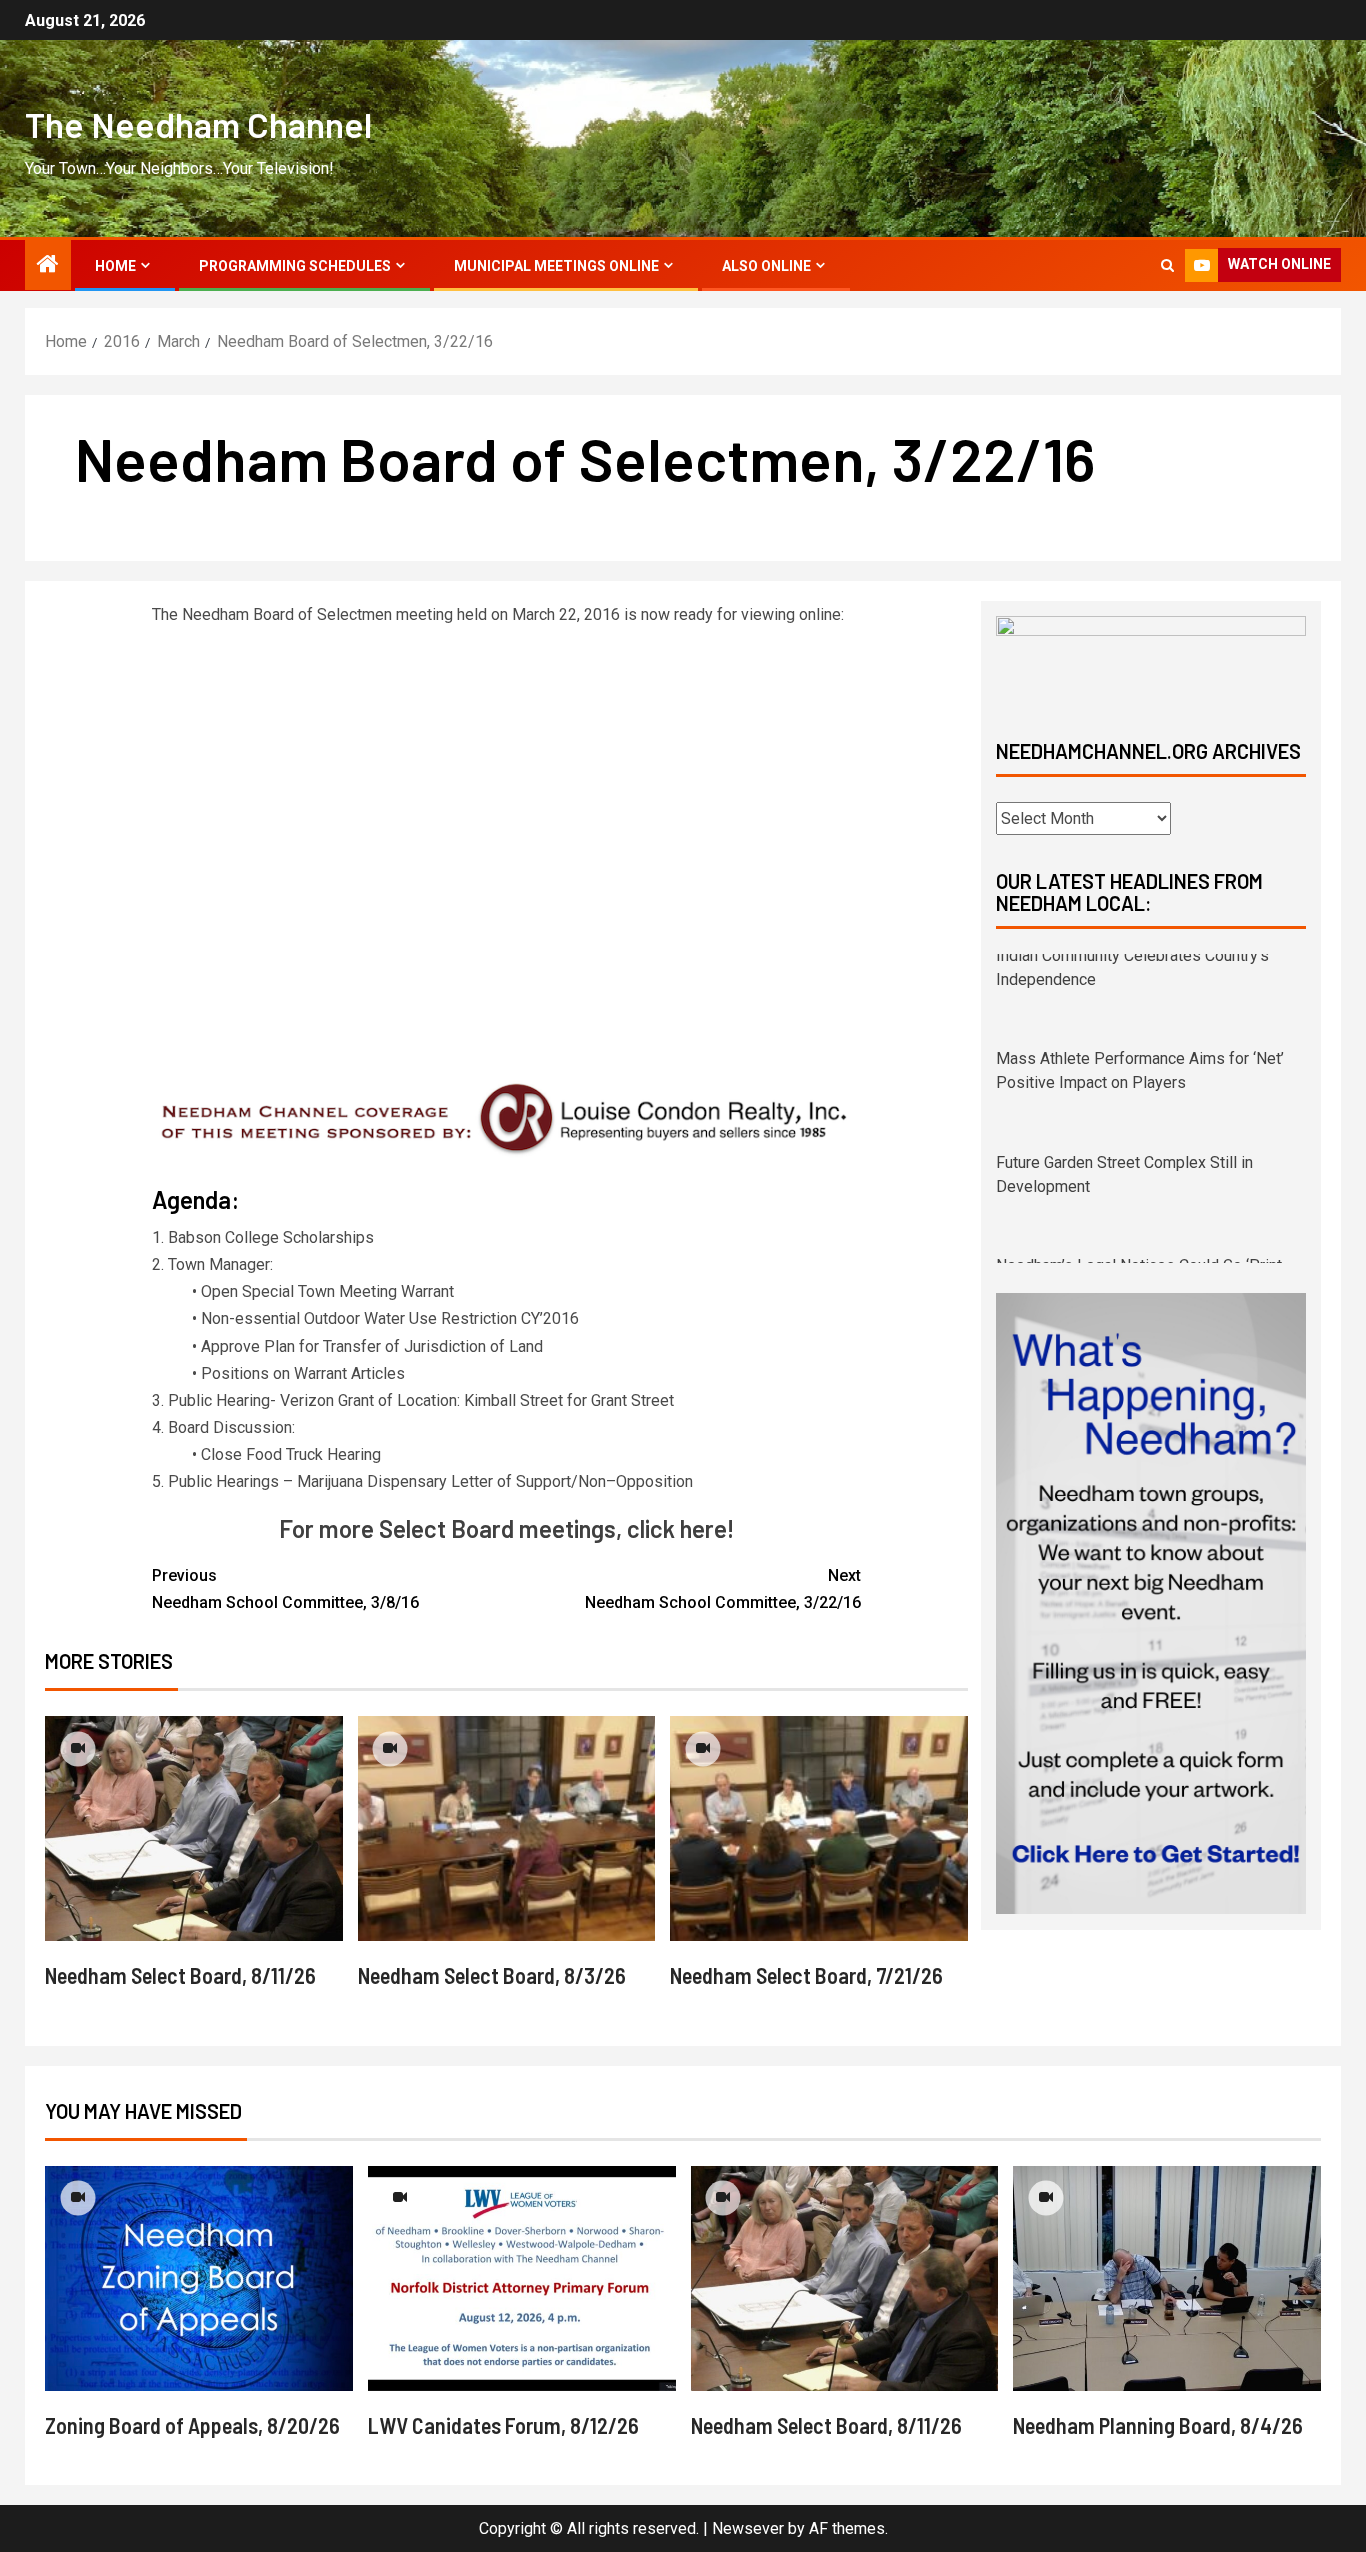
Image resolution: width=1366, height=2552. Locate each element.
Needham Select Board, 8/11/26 (180, 1975)
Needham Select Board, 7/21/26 (806, 1975)
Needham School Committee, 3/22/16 (723, 1589)
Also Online (766, 266)
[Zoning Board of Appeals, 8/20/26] (199, 2278)
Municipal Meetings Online (556, 266)
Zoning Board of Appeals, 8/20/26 (192, 2425)
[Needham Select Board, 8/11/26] (194, 1828)
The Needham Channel (198, 124)
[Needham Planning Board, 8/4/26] (1167, 2278)
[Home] (48, 266)
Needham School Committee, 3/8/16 (285, 1589)
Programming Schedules (295, 266)
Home (115, 266)
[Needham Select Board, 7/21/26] (819, 1828)
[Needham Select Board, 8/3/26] (507, 1828)
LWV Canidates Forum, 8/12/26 (503, 2425)
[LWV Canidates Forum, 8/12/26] (522, 2278)
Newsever (748, 2528)
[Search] (1167, 265)
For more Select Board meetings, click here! (506, 1528)
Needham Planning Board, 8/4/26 (1158, 2425)
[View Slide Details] (1151, 660)
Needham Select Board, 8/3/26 (492, 1975)
